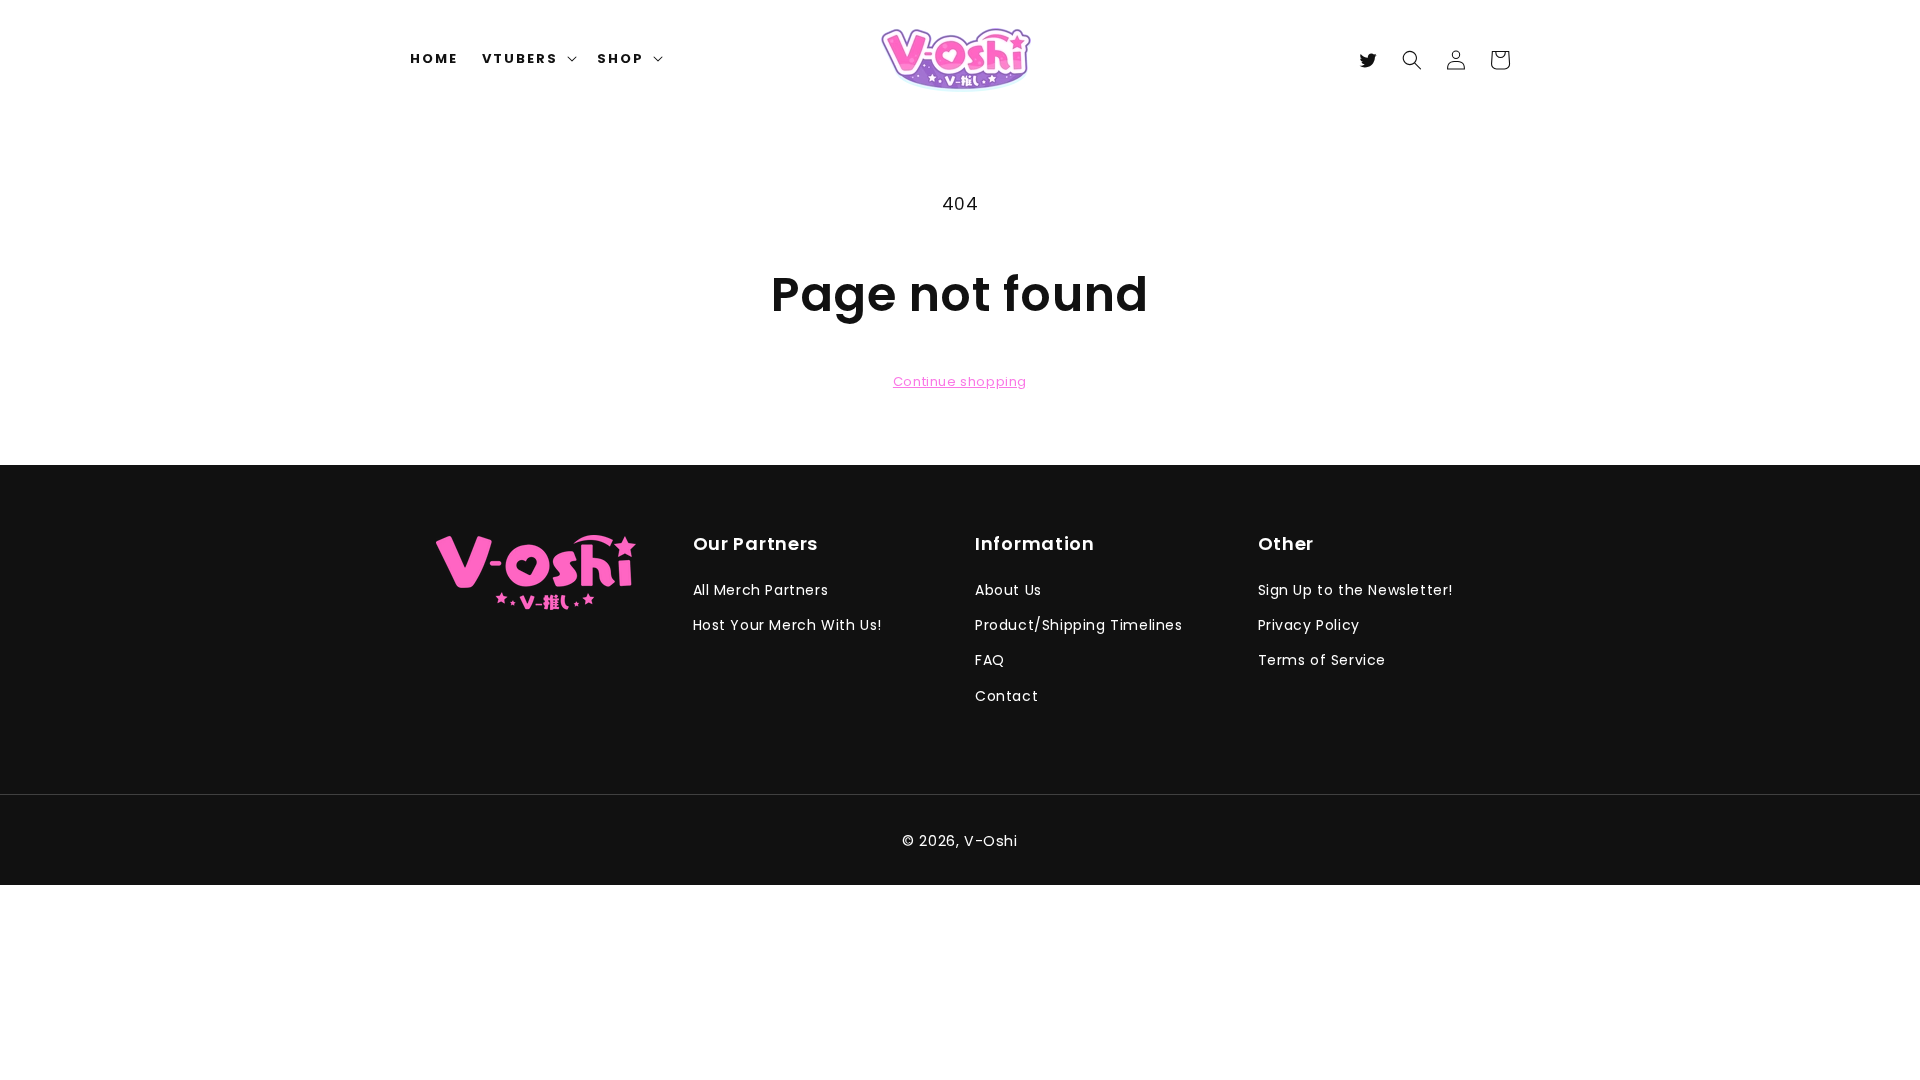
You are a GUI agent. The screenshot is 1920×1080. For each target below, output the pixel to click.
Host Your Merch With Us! (787, 625)
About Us (1008, 590)
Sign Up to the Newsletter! (1356, 590)
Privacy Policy (1309, 625)
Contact (1006, 696)
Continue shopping (960, 381)
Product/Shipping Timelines (1079, 625)
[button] (1412, 60)
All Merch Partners (761, 590)
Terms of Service (1322, 660)
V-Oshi (991, 841)
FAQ (990, 660)
